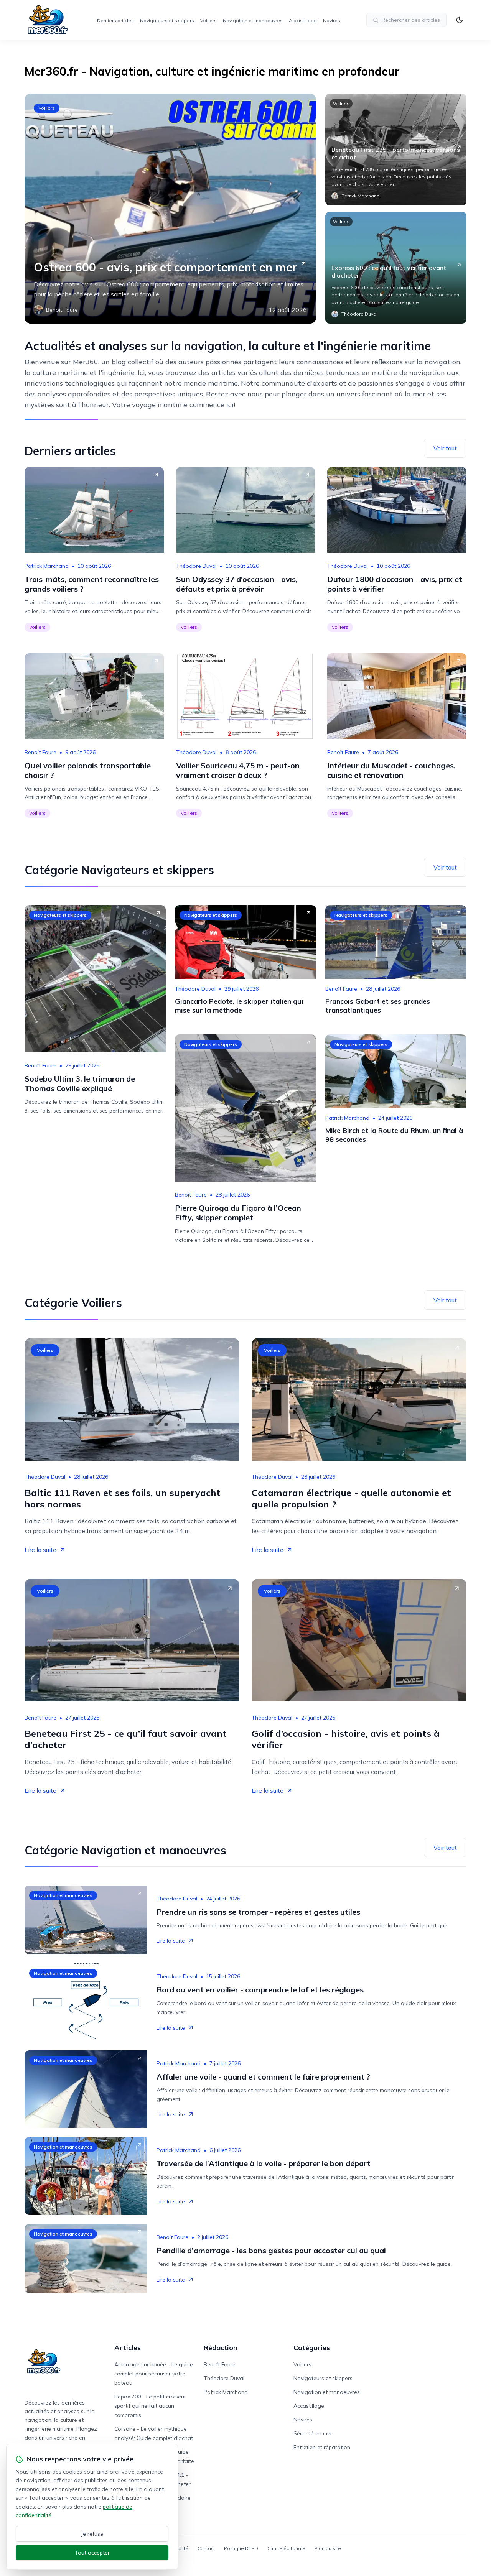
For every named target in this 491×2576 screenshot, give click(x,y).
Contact (206, 2548)
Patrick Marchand (47, 566)
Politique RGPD (241, 2548)
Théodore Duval (196, 566)
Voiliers (208, 21)
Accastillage (303, 21)
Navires (332, 21)
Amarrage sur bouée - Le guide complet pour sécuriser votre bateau (154, 2374)
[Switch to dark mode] (460, 20)
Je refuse (92, 2534)
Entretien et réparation (322, 2447)
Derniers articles (115, 21)
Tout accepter (92, 2553)
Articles (128, 2348)
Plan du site (328, 2548)
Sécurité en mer (313, 2433)
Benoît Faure (40, 752)
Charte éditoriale (286, 2548)
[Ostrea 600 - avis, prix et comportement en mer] (170, 209)
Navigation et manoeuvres (253, 21)
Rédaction (220, 2348)
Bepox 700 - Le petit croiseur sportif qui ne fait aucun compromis (150, 2406)
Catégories (312, 2348)
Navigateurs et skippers (167, 21)
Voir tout (445, 448)
